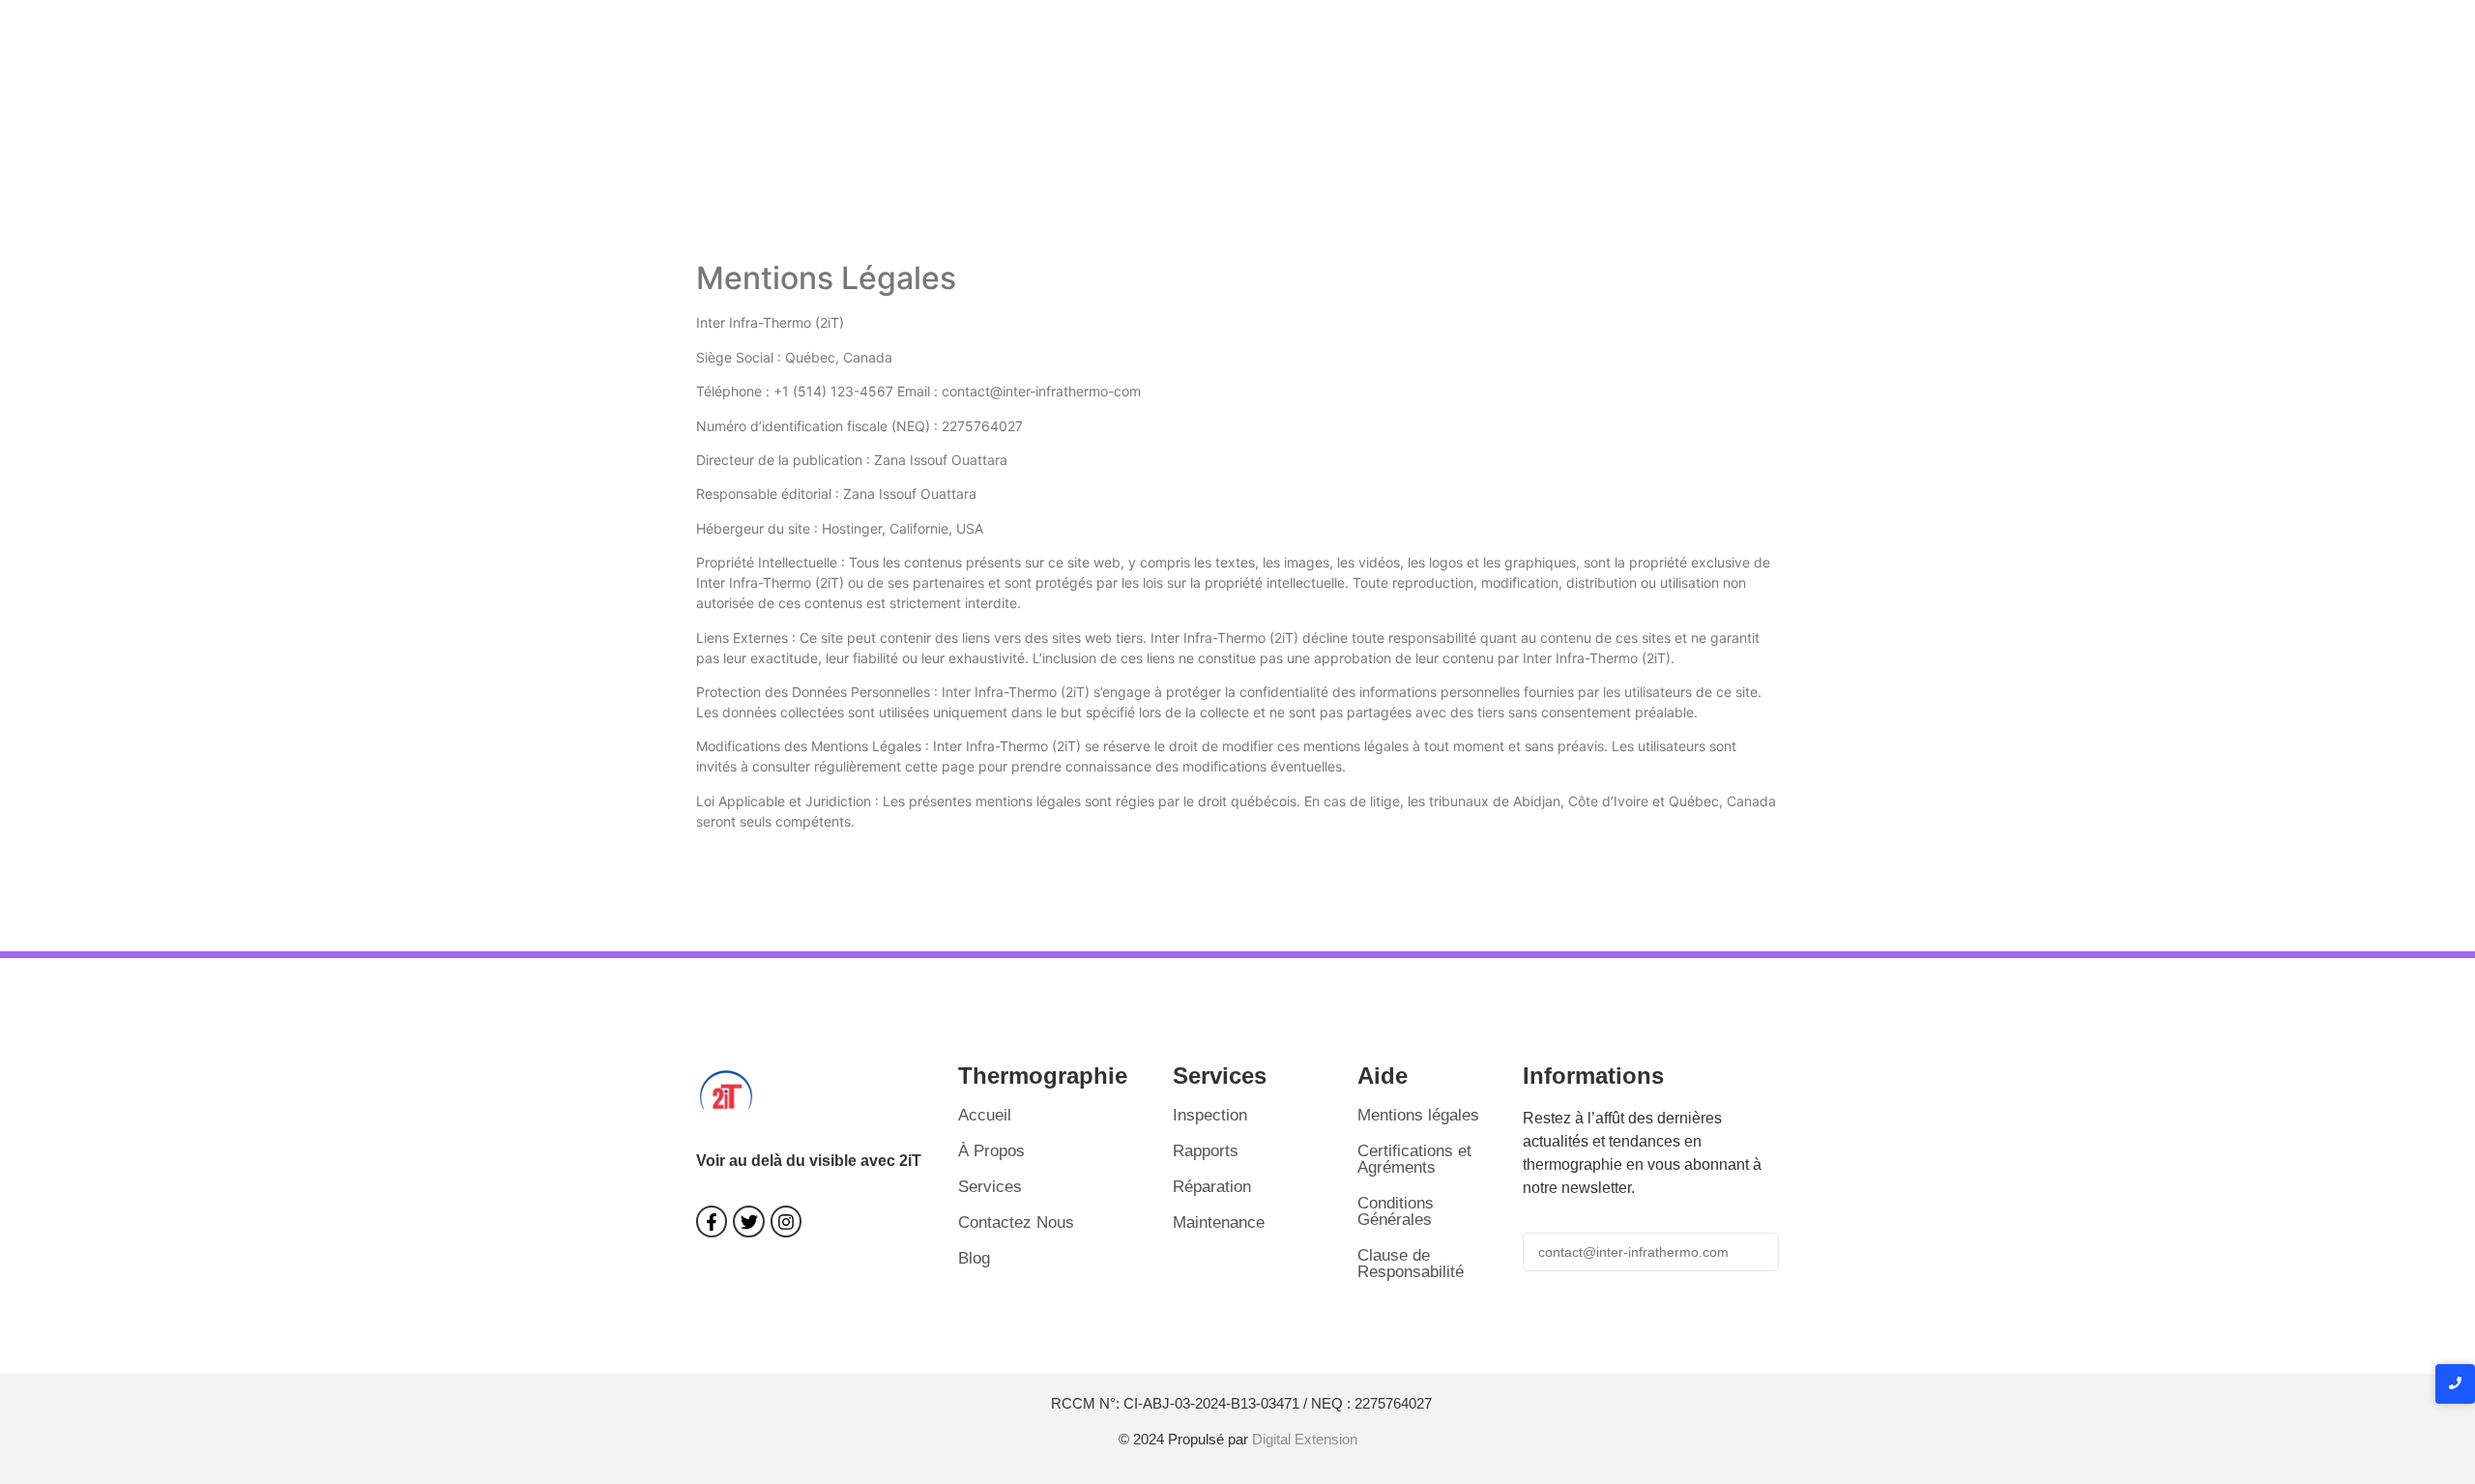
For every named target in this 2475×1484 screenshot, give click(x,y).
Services (990, 1187)
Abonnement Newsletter (1651, 1298)
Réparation (1212, 1187)
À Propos (991, 1151)
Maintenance (1219, 1222)
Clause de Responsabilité (1411, 1264)
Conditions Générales (1396, 1211)
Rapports (1206, 1151)
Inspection (1210, 1115)
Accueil (985, 1115)
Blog (974, 1258)
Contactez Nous (1016, 1222)
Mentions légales (1418, 1115)
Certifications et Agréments (1414, 1159)
